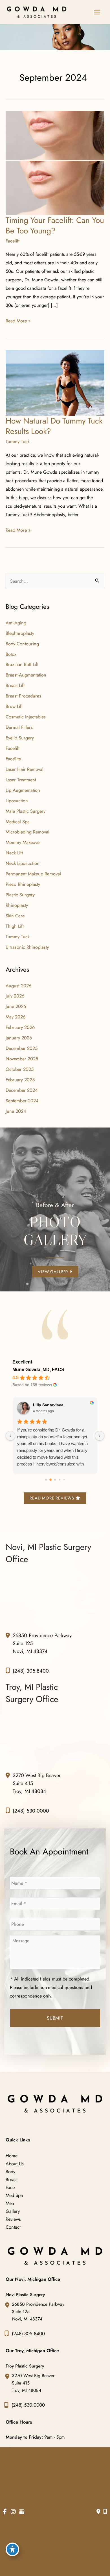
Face (10, 2187)
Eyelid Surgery (20, 738)
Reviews (13, 2219)
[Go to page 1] (50, 1480)
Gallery (13, 2211)
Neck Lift (14, 853)
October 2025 (20, 1069)
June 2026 (16, 1006)
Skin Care (15, 916)
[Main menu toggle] (97, 12)
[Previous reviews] (10, 1436)
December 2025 (22, 1048)
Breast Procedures (23, 696)
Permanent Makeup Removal (33, 874)
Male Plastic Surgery (26, 811)
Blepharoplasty (20, 633)
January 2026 (19, 1038)
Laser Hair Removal (25, 769)
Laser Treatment (21, 780)
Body (10, 2171)
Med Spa (14, 2195)
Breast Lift (15, 685)
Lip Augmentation (23, 790)
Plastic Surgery (20, 895)
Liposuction (17, 801)
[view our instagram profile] (13, 2512)
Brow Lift (14, 706)
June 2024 (16, 1111)
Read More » (18, 321)
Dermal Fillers (19, 727)
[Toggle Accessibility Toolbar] (12, 2549)
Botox (11, 654)
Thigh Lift (15, 926)
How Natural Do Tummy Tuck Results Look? (54, 426)
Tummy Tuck (18, 441)
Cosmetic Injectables (26, 717)
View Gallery (54, 1272)
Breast (12, 2179)
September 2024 (22, 1101)
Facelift (13, 241)
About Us (15, 2164)
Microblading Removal (27, 832)
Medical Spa (18, 822)
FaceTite (13, 759)
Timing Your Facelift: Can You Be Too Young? (55, 226)
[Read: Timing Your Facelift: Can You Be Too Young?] (55, 163)
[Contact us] (98, 2512)
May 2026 (16, 1017)
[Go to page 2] (55, 1480)
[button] (55, 1271)
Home (12, 2156)
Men (10, 2203)
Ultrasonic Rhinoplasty (27, 947)
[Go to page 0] (46, 1480)
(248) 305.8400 (31, 1671)
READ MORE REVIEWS (52, 1498)
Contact (13, 2227)
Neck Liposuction (23, 863)
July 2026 (15, 996)
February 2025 (20, 1080)
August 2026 (18, 986)
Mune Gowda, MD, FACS (38, 1370)
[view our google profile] (22, 2512)
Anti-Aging (16, 623)
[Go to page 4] (64, 1480)
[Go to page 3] (60, 1480)
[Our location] (105, 2512)
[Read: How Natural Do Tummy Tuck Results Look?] (55, 382)
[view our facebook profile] (5, 2512)
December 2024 (22, 1090)
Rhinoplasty (17, 905)
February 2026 (20, 1027)
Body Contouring (22, 644)
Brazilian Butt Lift (22, 664)
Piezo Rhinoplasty (23, 884)
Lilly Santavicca (48, 1405)
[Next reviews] (100, 1436)
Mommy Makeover (23, 842)
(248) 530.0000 (31, 1811)
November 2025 (22, 1059)
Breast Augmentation (26, 675)
